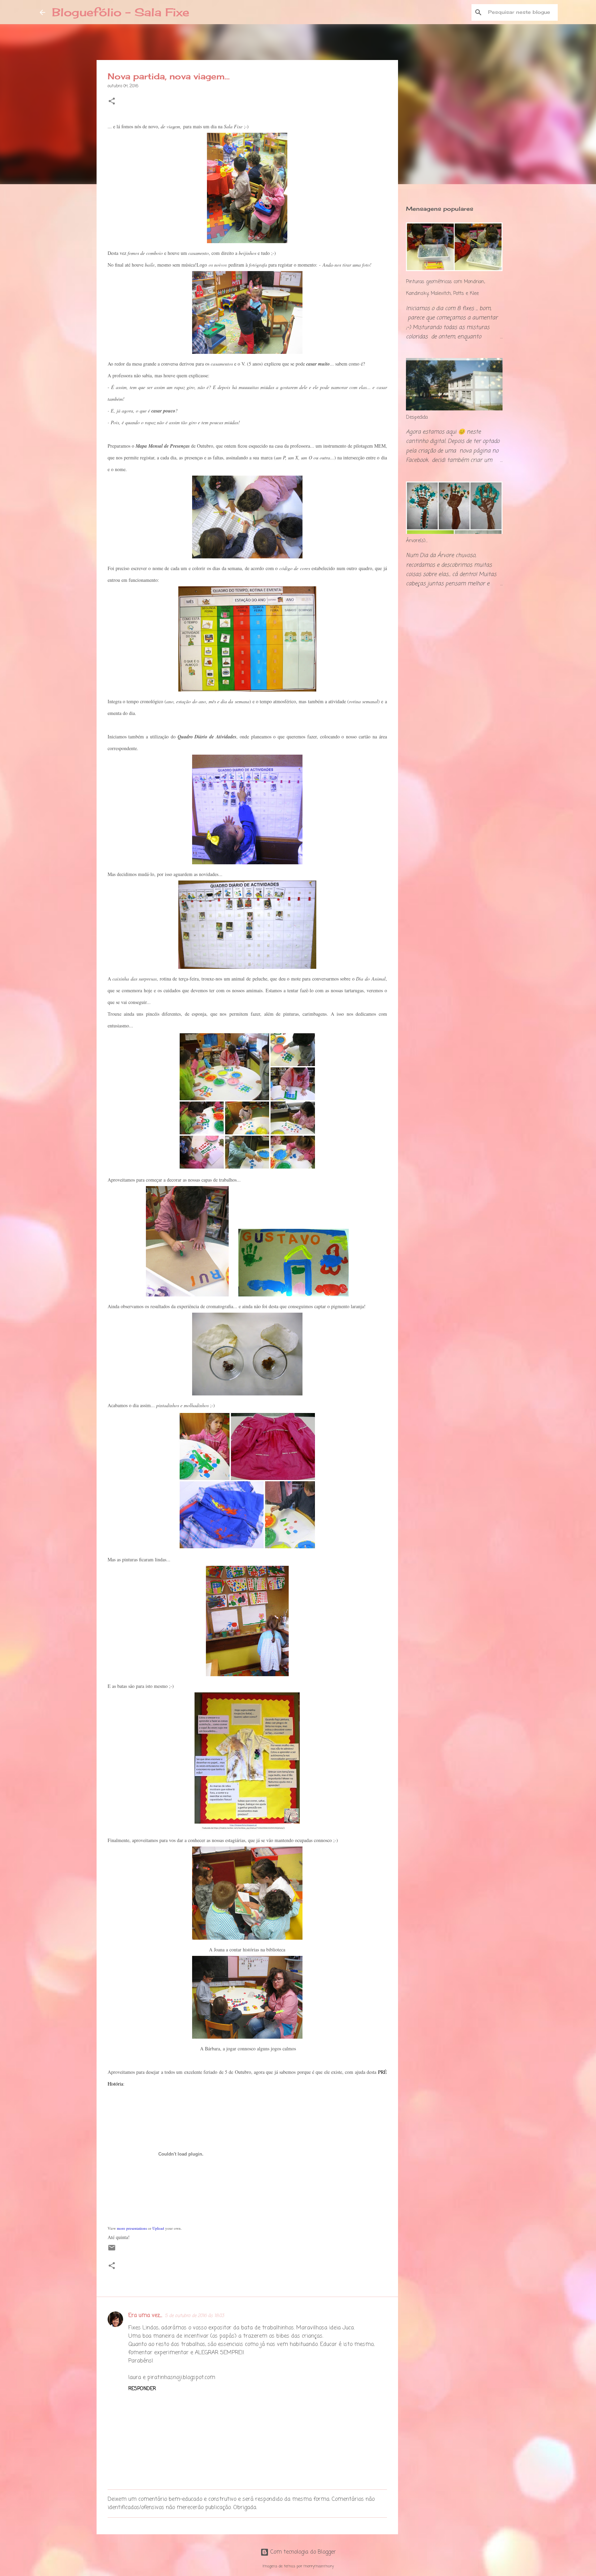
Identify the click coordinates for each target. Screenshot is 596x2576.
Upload (158, 2228)
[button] (112, 102)
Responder (142, 2389)
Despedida (417, 417)
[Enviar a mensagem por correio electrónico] (112, 2251)
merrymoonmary (319, 2566)
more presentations (132, 2228)
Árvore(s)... (417, 541)
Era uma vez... (145, 2316)
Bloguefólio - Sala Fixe (121, 12)
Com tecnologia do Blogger (302, 2552)
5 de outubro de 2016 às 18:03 (194, 2316)
